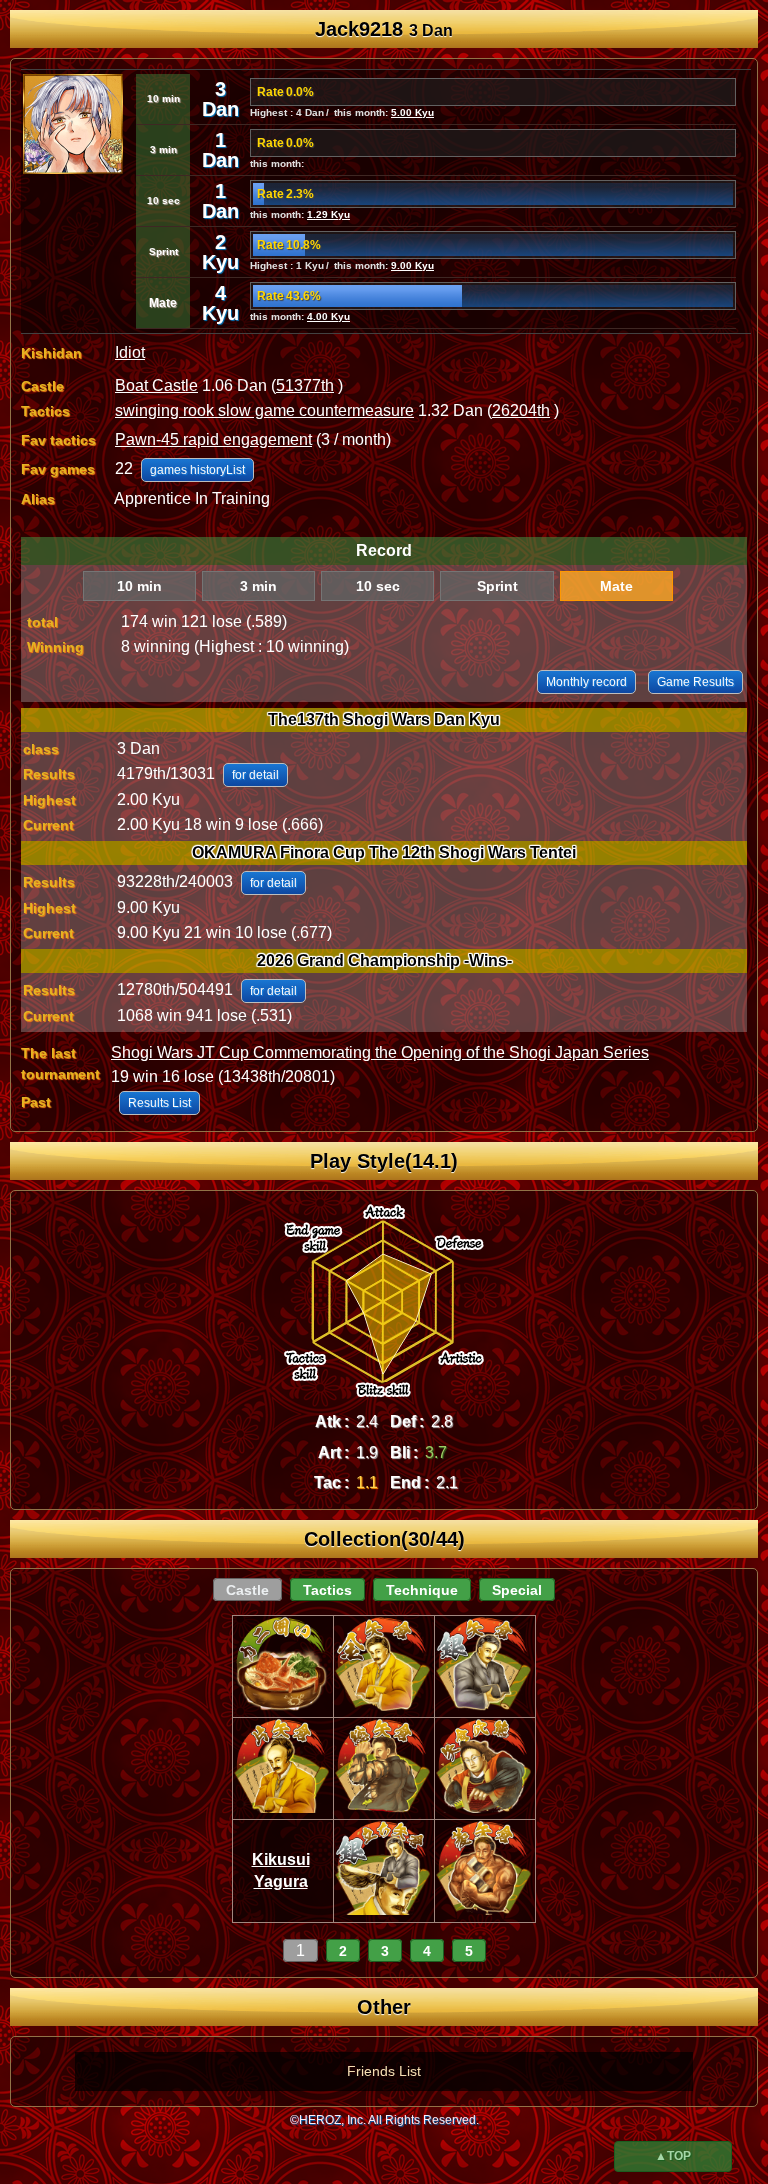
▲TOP (673, 2156)
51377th (305, 385)
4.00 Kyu (328, 316)
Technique (422, 1590)
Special (517, 1590)
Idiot (130, 352)
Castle (247, 1590)
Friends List (384, 2071)
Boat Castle (156, 385)
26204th (521, 410)
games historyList (197, 470)
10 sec (378, 586)
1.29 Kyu (328, 214)
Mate (616, 586)
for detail (255, 775)
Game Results (695, 682)
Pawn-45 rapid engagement (213, 439)
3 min (258, 586)
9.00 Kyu (412, 265)
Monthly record (586, 682)
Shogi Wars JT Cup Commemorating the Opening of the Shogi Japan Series (380, 1052)
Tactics (327, 1590)
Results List (159, 1103)
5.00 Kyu (412, 112)
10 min (139, 586)
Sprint (497, 586)
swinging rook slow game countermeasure (264, 410)
